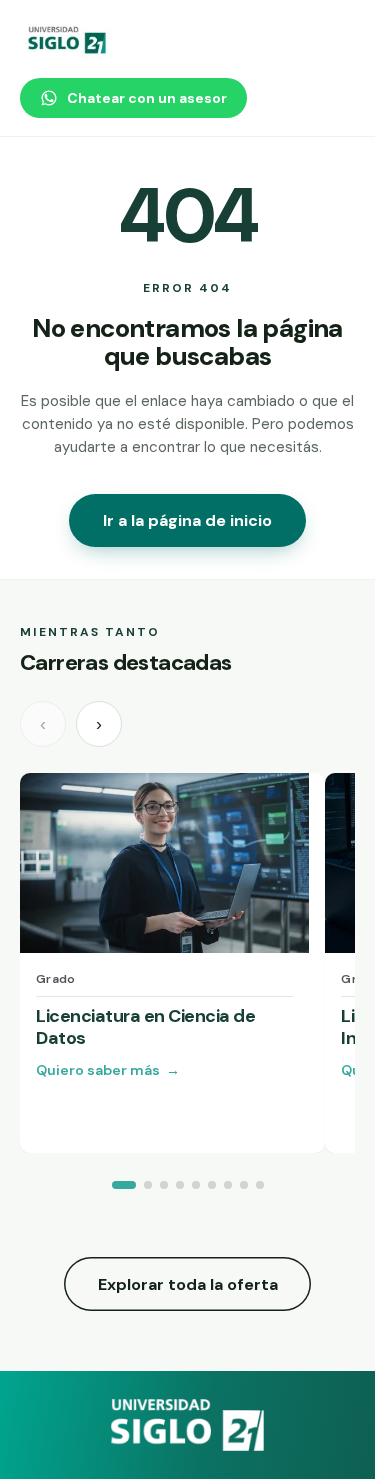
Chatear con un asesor (147, 98)
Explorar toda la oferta (188, 1284)
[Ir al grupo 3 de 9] (164, 1185)
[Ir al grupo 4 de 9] (180, 1185)
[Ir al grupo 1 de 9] (124, 1185)
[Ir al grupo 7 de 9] (228, 1185)
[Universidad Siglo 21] (68, 40)
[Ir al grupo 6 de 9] (212, 1185)
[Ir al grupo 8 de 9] (244, 1185)
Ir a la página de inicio (187, 520)
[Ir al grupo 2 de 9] (148, 1185)
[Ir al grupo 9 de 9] (260, 1185)
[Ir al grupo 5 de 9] (196, 1185)
